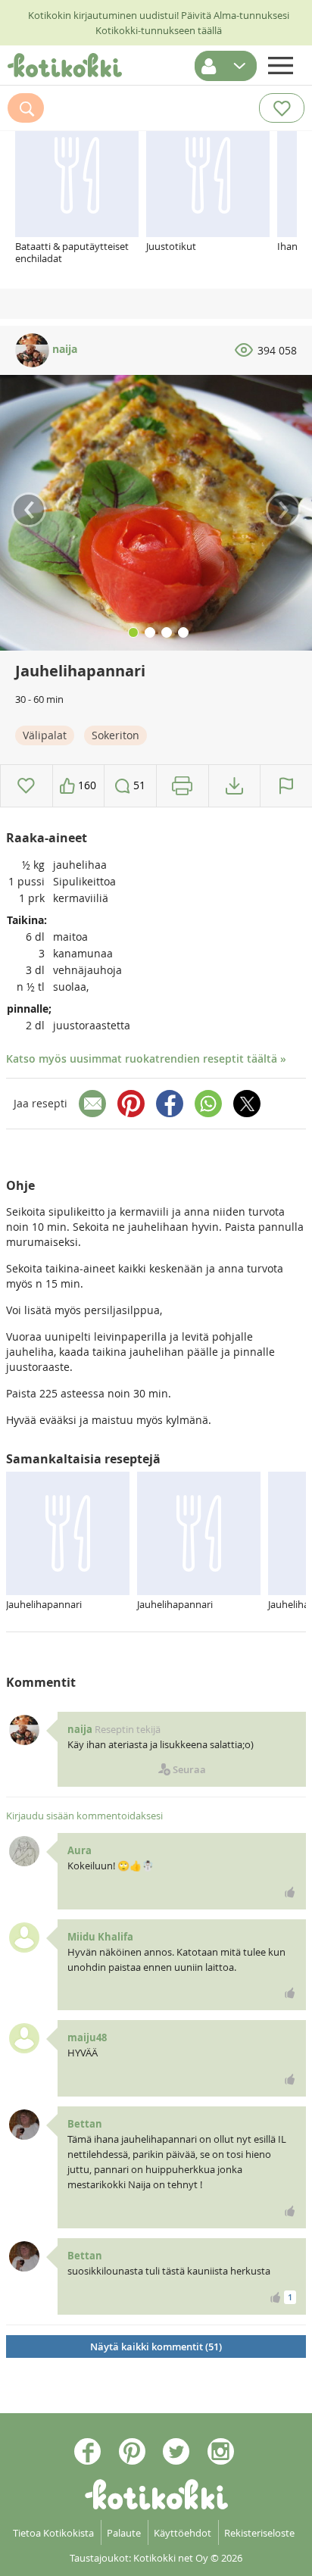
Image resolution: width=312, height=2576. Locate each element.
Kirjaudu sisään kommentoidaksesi (84, 1816)
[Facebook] (170, 1104)
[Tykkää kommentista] (290, 1892)
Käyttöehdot (183, 2533)
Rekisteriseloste (259, 2533)
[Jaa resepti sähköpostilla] (92, 1104)
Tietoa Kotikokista (53, 2533)
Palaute (124, 2533)
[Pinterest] (131, 1104)
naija (63, 349)
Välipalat (45, 735)
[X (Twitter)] (247, 1104)
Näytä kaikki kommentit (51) (156, 2347)
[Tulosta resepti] (182, 786)
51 (138, 785)
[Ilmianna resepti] (286, 786)
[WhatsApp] (208, 1104)
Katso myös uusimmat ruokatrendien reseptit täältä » (146, 1059)
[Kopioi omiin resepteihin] (234, 786)
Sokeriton (115, 735)
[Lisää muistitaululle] (26, 786)
